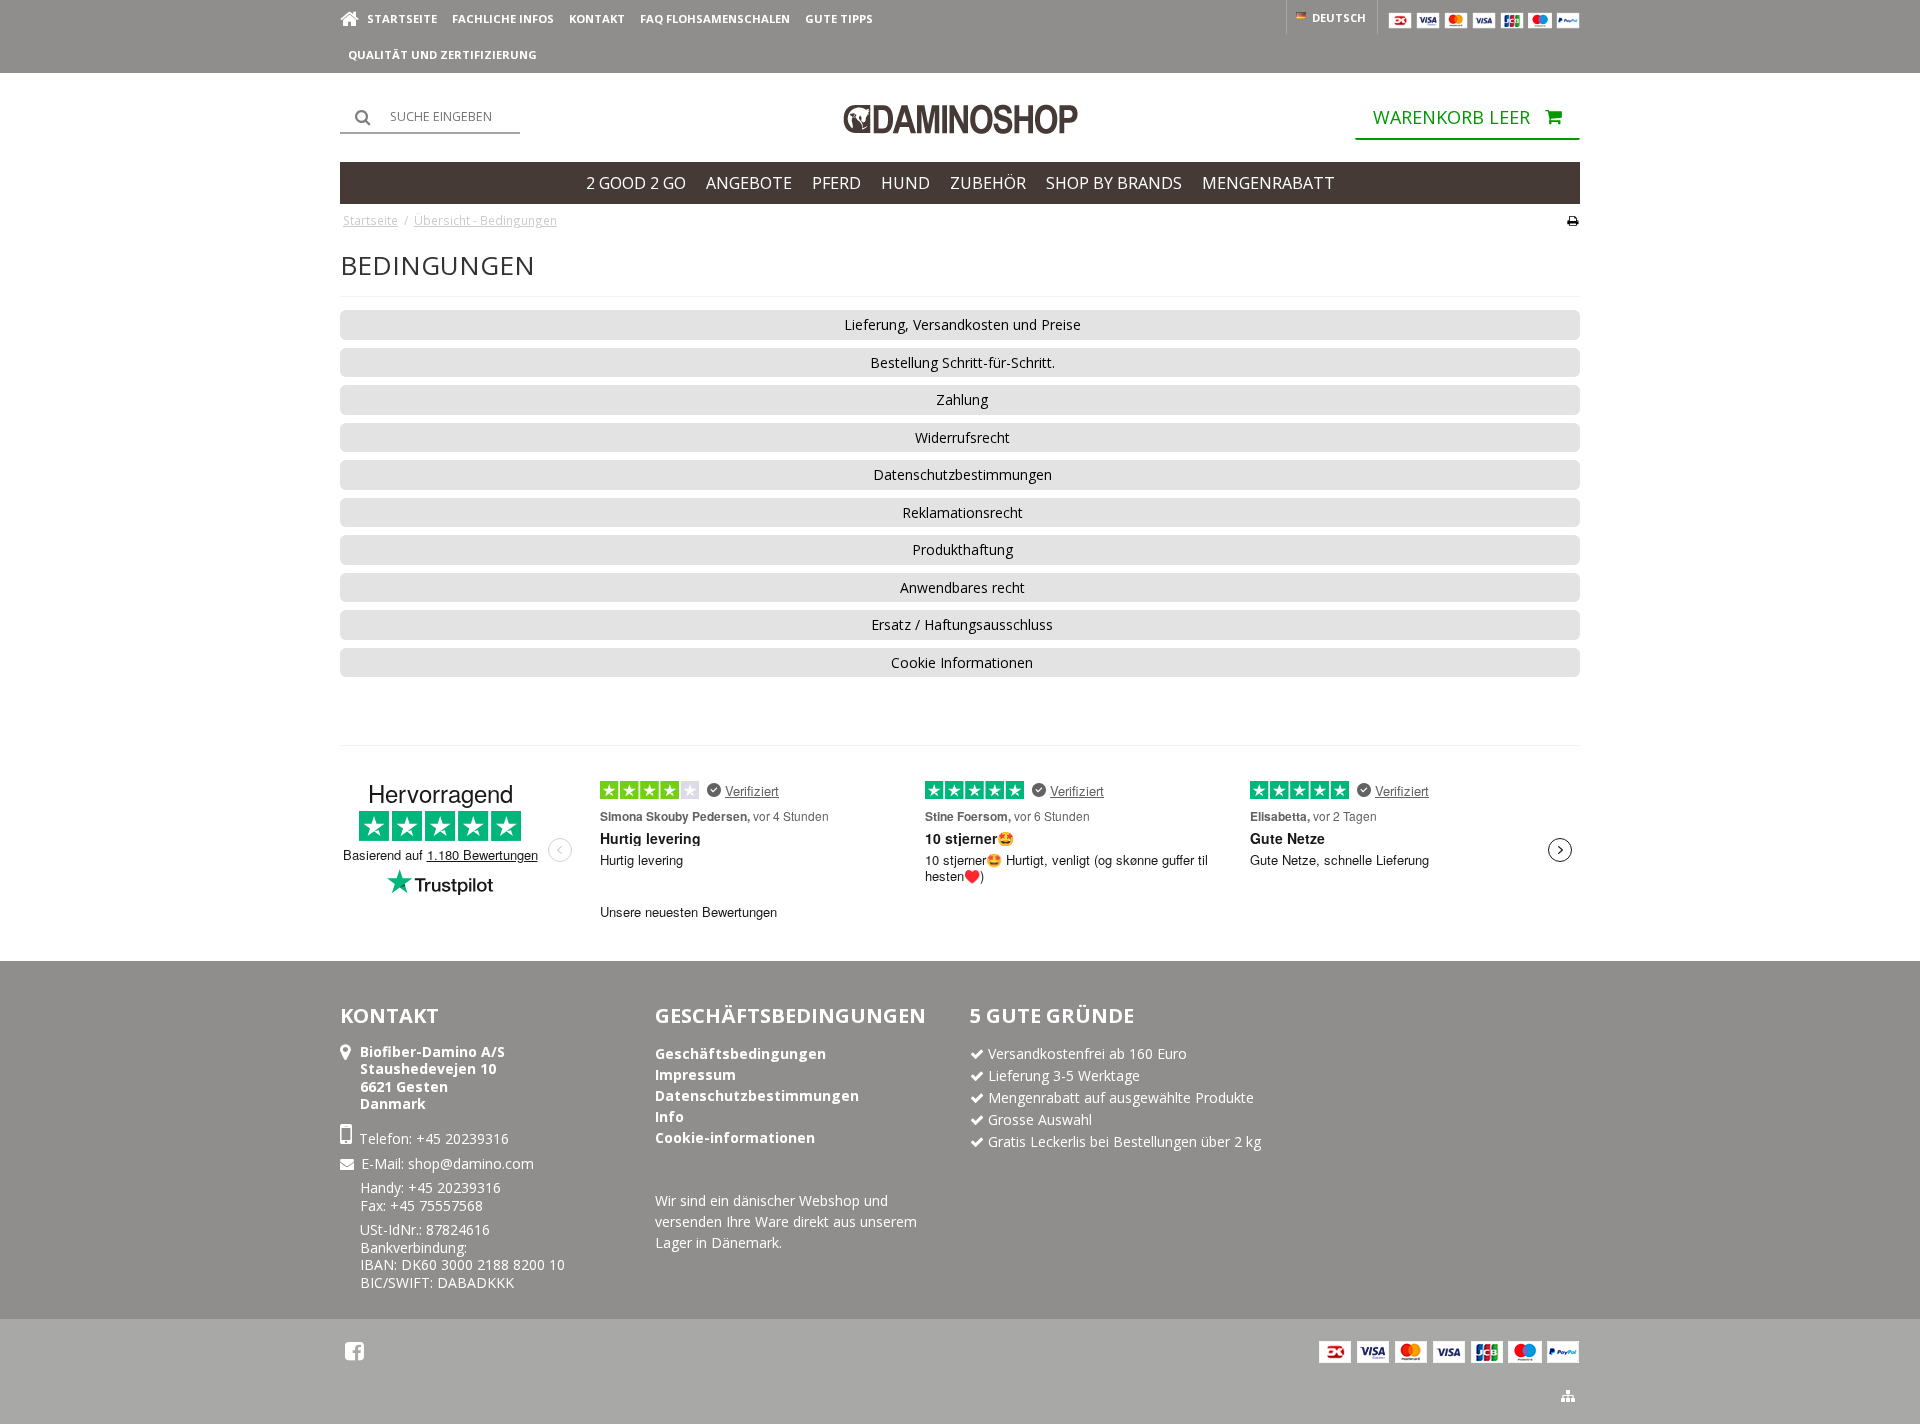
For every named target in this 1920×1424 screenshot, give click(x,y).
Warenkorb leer (1451, 117)
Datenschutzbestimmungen (962, 475)
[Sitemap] (1568, 1396)
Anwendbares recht (962, 588)
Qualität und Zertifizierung (442, 54)
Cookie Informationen (962, 663)
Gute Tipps (839, 18)
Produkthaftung (962, 550)
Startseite (402, 18)
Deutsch (1337, 17)
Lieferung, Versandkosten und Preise (962, 325)
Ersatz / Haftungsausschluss (962, 625)
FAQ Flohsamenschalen (715, 18)
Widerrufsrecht (962, 438)
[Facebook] (354, 1351)
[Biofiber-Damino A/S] (960, 119)
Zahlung (962, 400)
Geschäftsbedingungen (790, 1015)
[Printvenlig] (1572, 220)
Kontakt (597, 18)
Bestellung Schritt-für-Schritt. (962, 363)
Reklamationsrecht (962, 513)
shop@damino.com (471, 1163)
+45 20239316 (462, 1138)
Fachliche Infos (503, 18)
